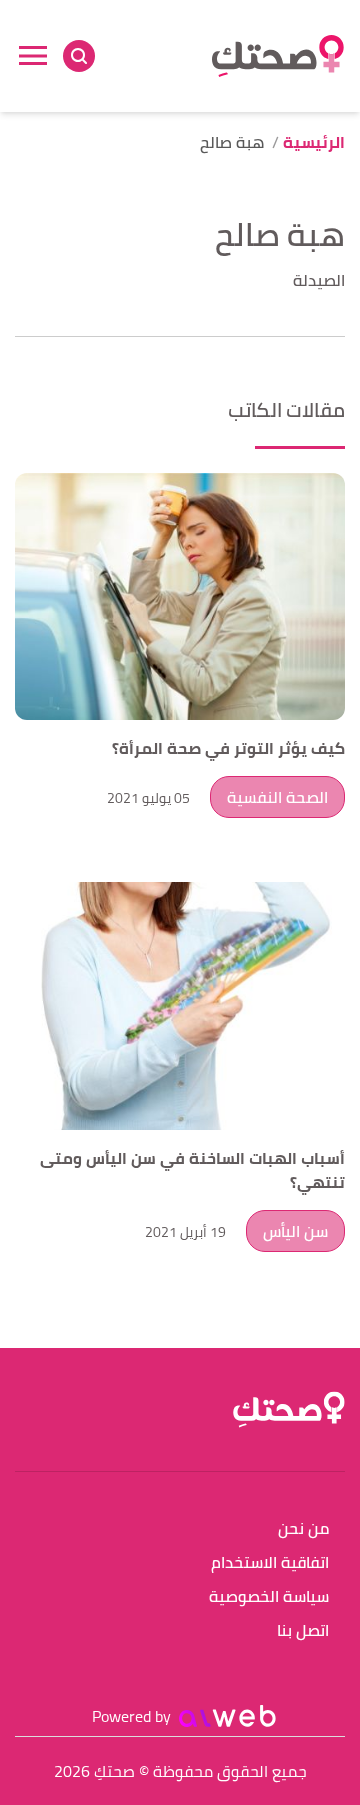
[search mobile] (79, 56)
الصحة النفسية (277, 797)
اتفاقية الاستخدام (270, 1563)
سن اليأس (295, 1231)
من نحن (303, 1529)
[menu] (33, 56)
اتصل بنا (303, 1631)
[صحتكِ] (278, 56)
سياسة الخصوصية (269, 1597)
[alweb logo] (227, 1716)
